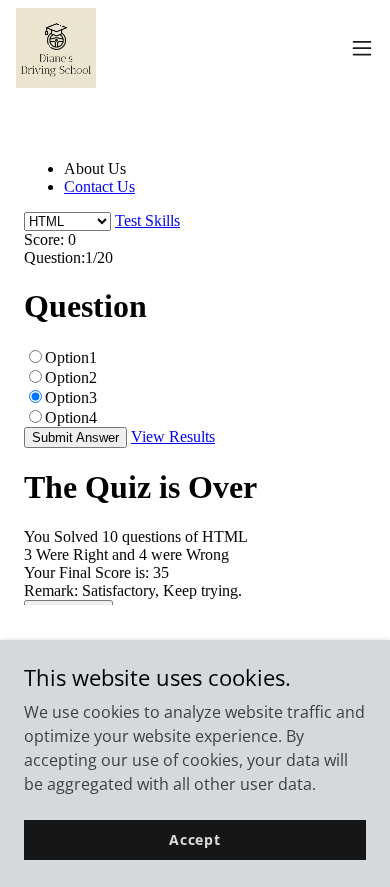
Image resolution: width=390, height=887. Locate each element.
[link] (56, 48)
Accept (195, 839)
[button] (362, 48)
